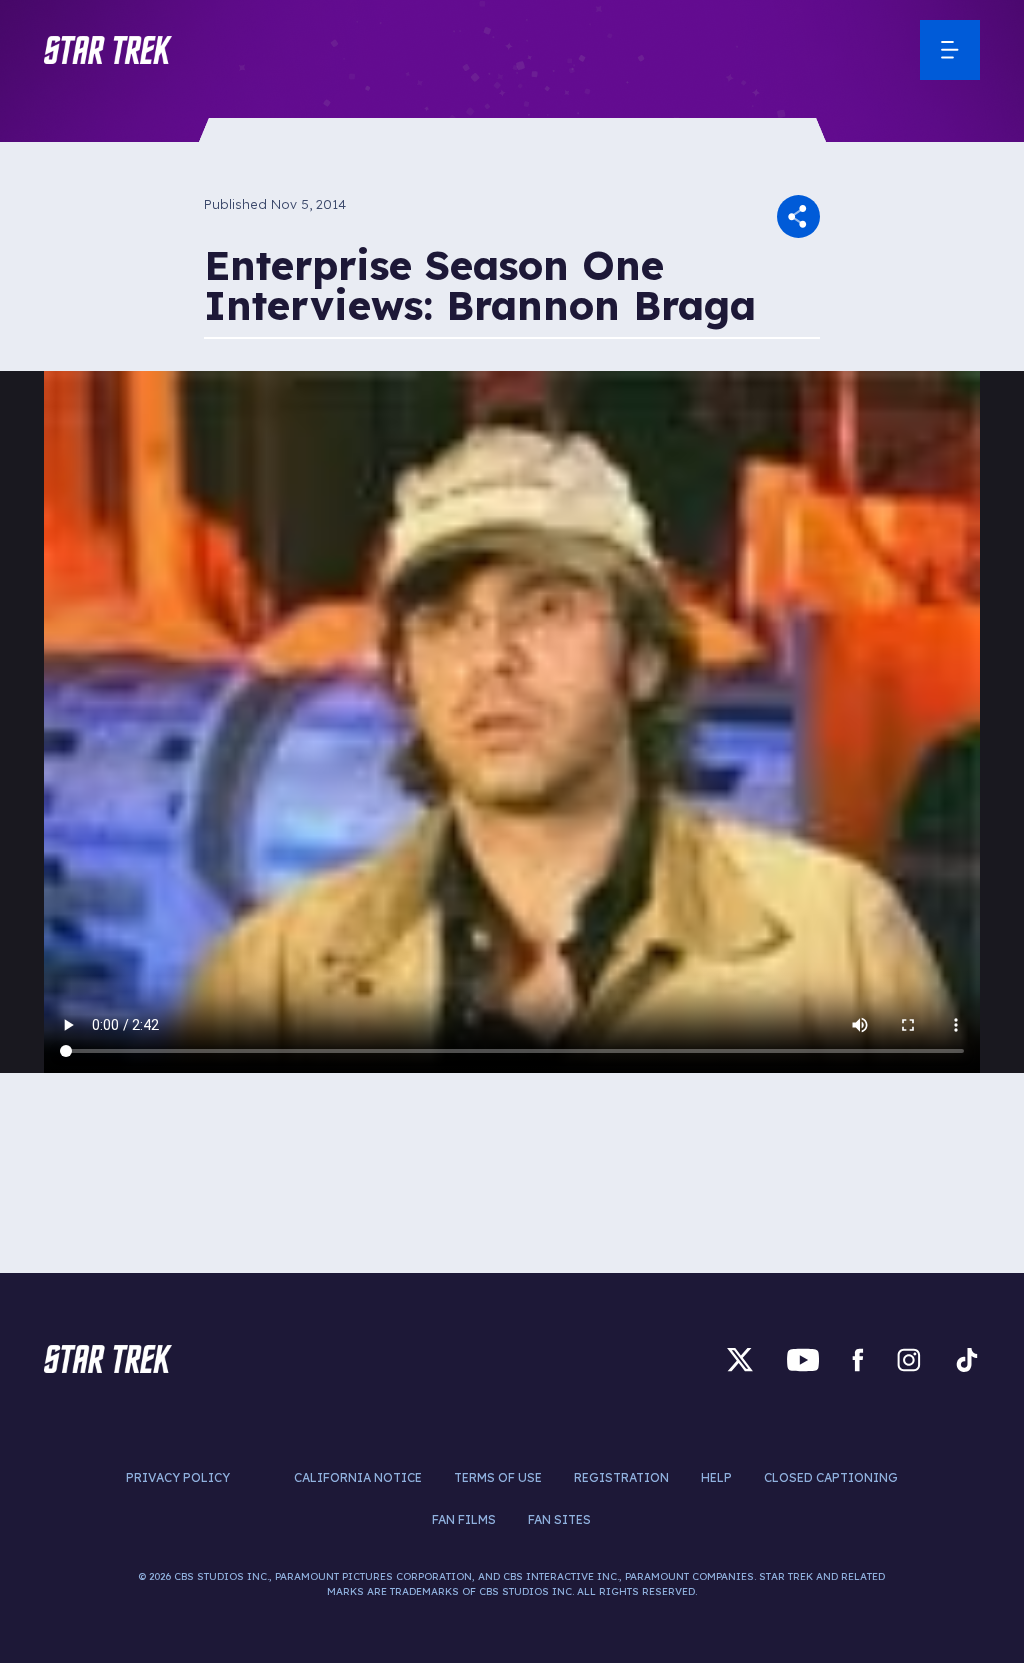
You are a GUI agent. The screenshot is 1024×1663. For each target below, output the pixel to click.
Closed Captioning (831, 1477)
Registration (621, 1477)
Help (716, 1477)
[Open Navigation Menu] (950, 50)
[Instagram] (909, 1359)
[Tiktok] (967, 1359)
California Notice (358, 1477)
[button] (108, 50)
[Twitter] (740, 1359)
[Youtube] (803, 1359)
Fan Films (464, 1519)
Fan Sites (559, 1519)
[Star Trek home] (108, 1359)
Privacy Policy (178, 1477)
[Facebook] (858, 1359)
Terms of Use (498, 1477)
